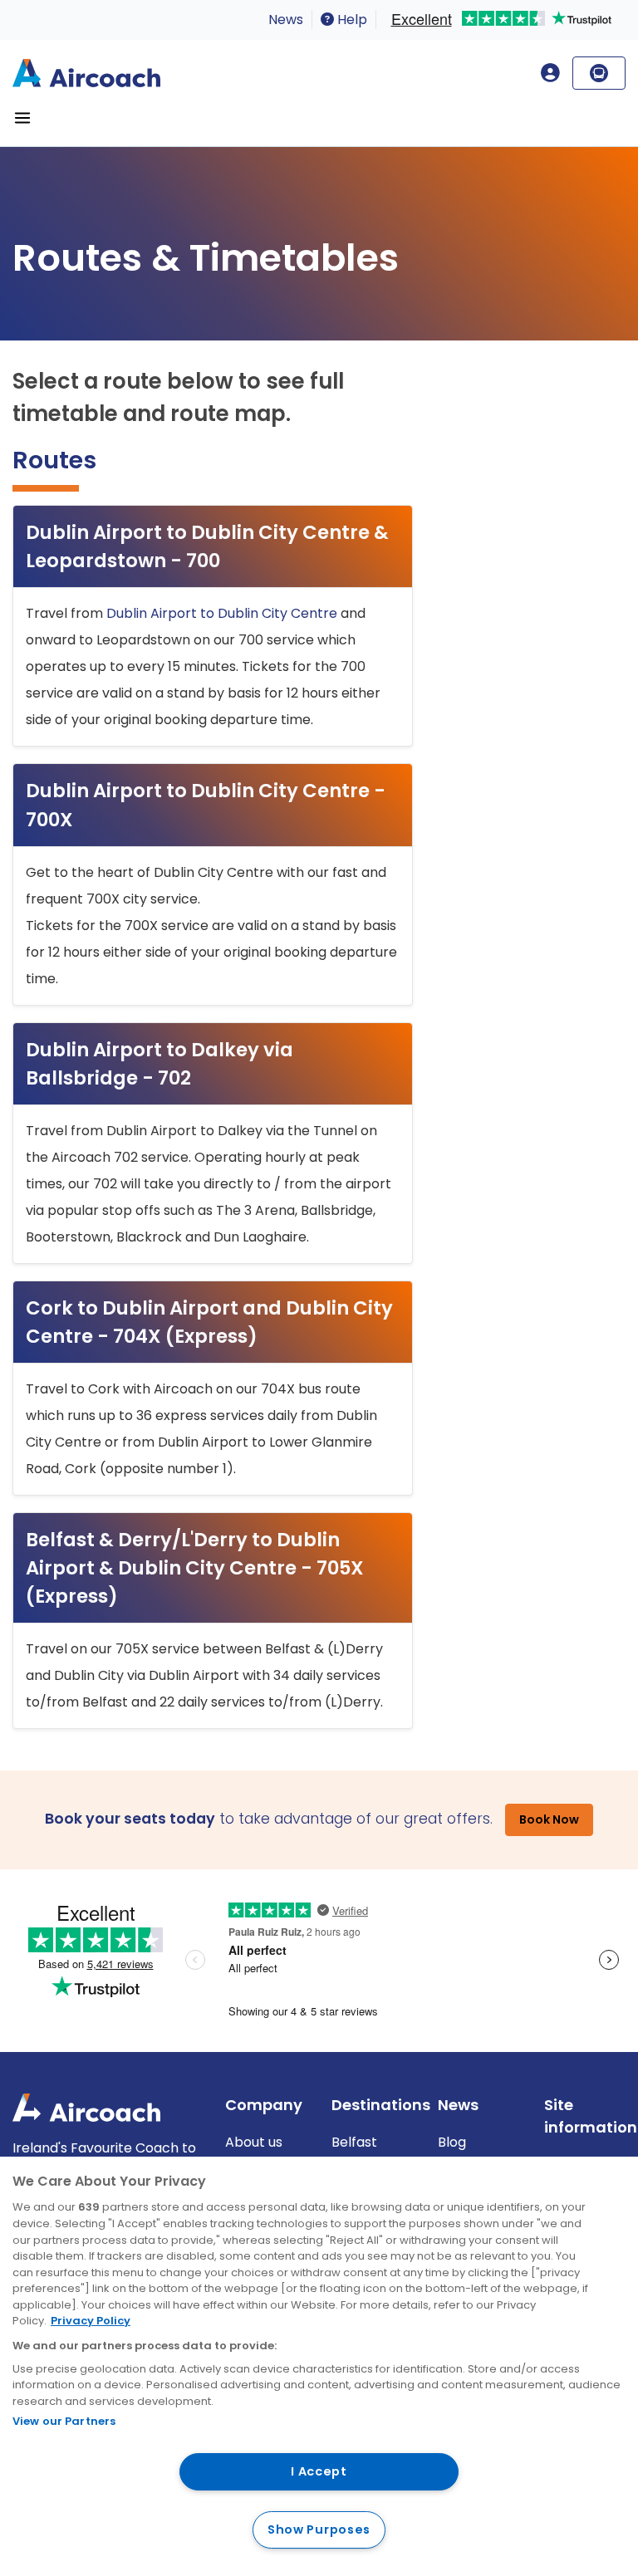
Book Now (549, 1819)
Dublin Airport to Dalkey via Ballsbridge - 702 (159, 1064)
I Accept (319, 2471)
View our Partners (64, 2421)
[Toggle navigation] (22, 118)
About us (254, 2142)
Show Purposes (319, 2529)
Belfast (354, 2142)
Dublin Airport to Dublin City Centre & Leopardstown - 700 (207, 546)
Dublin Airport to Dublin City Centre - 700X (206, 805)
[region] (319, 2366)
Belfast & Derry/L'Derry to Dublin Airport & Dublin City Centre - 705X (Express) (195, 1568)
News (286, 20)
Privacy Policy (91, 2321)
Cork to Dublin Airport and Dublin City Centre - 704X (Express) (209, 1322)
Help (351, 20)
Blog (452, 2142)
